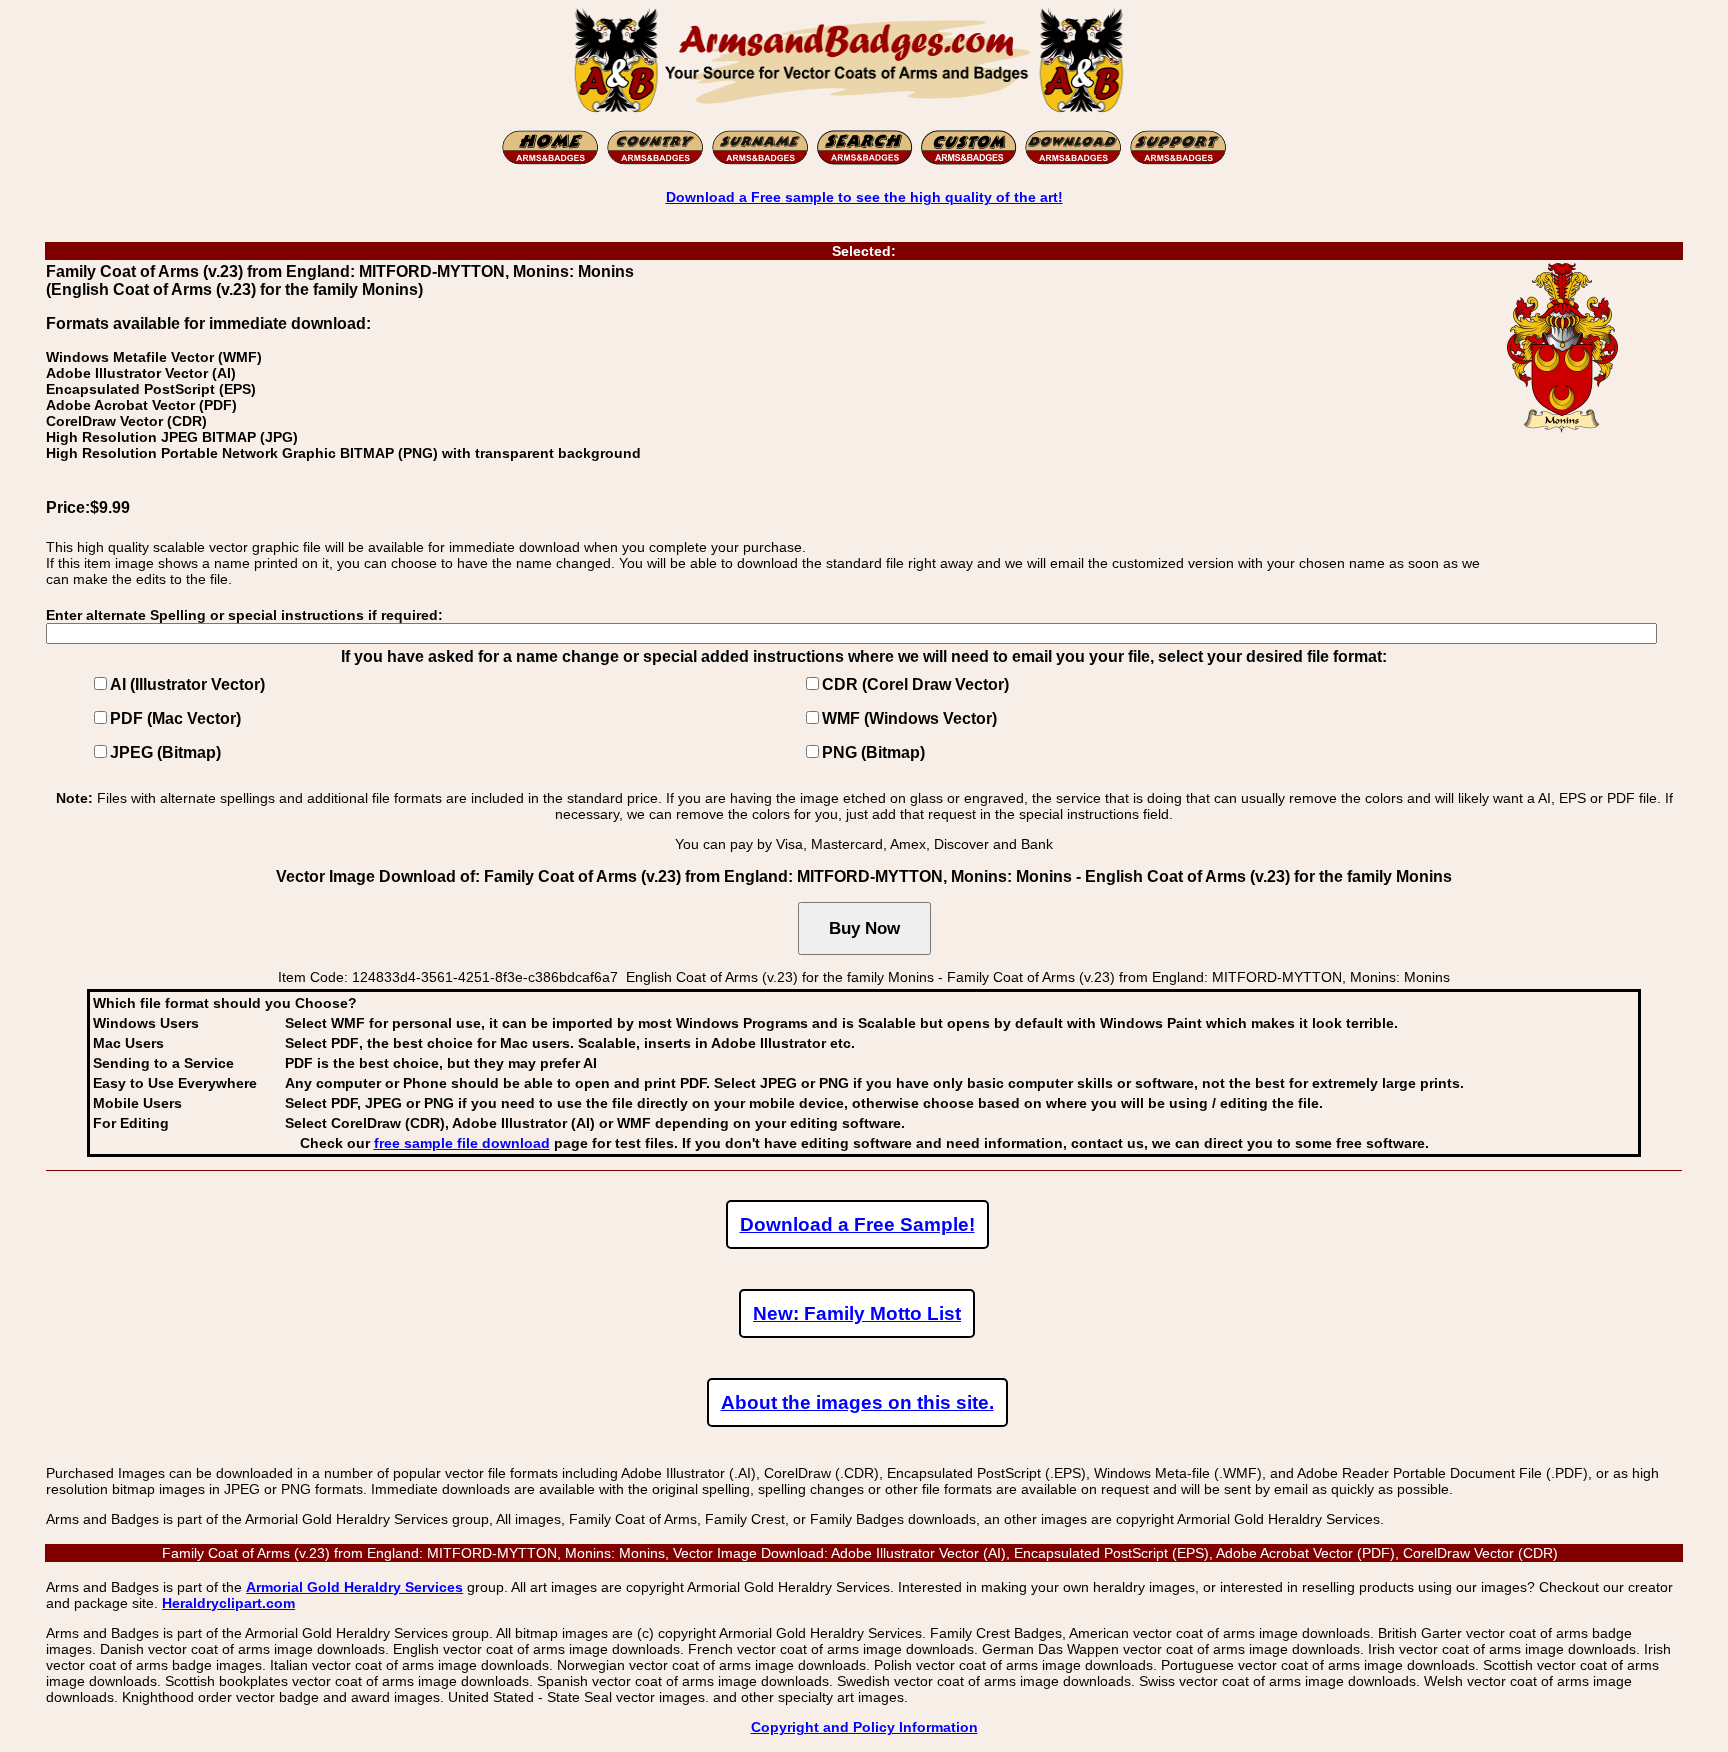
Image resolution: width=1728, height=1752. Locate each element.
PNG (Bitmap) (873, 752)
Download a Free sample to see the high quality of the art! (864, 197)
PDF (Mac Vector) (175, 718)
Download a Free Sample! (857, 1224)
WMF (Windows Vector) (909, 718)
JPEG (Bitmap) (165, 752)
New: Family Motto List (857, 1313)
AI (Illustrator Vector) (187, 684)
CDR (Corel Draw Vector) (915, 684)
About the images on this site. (857, 1402)
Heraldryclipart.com (228, 1603)
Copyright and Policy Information (864, 1727)
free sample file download (462, 1143)
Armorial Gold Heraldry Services (354, 1587)
